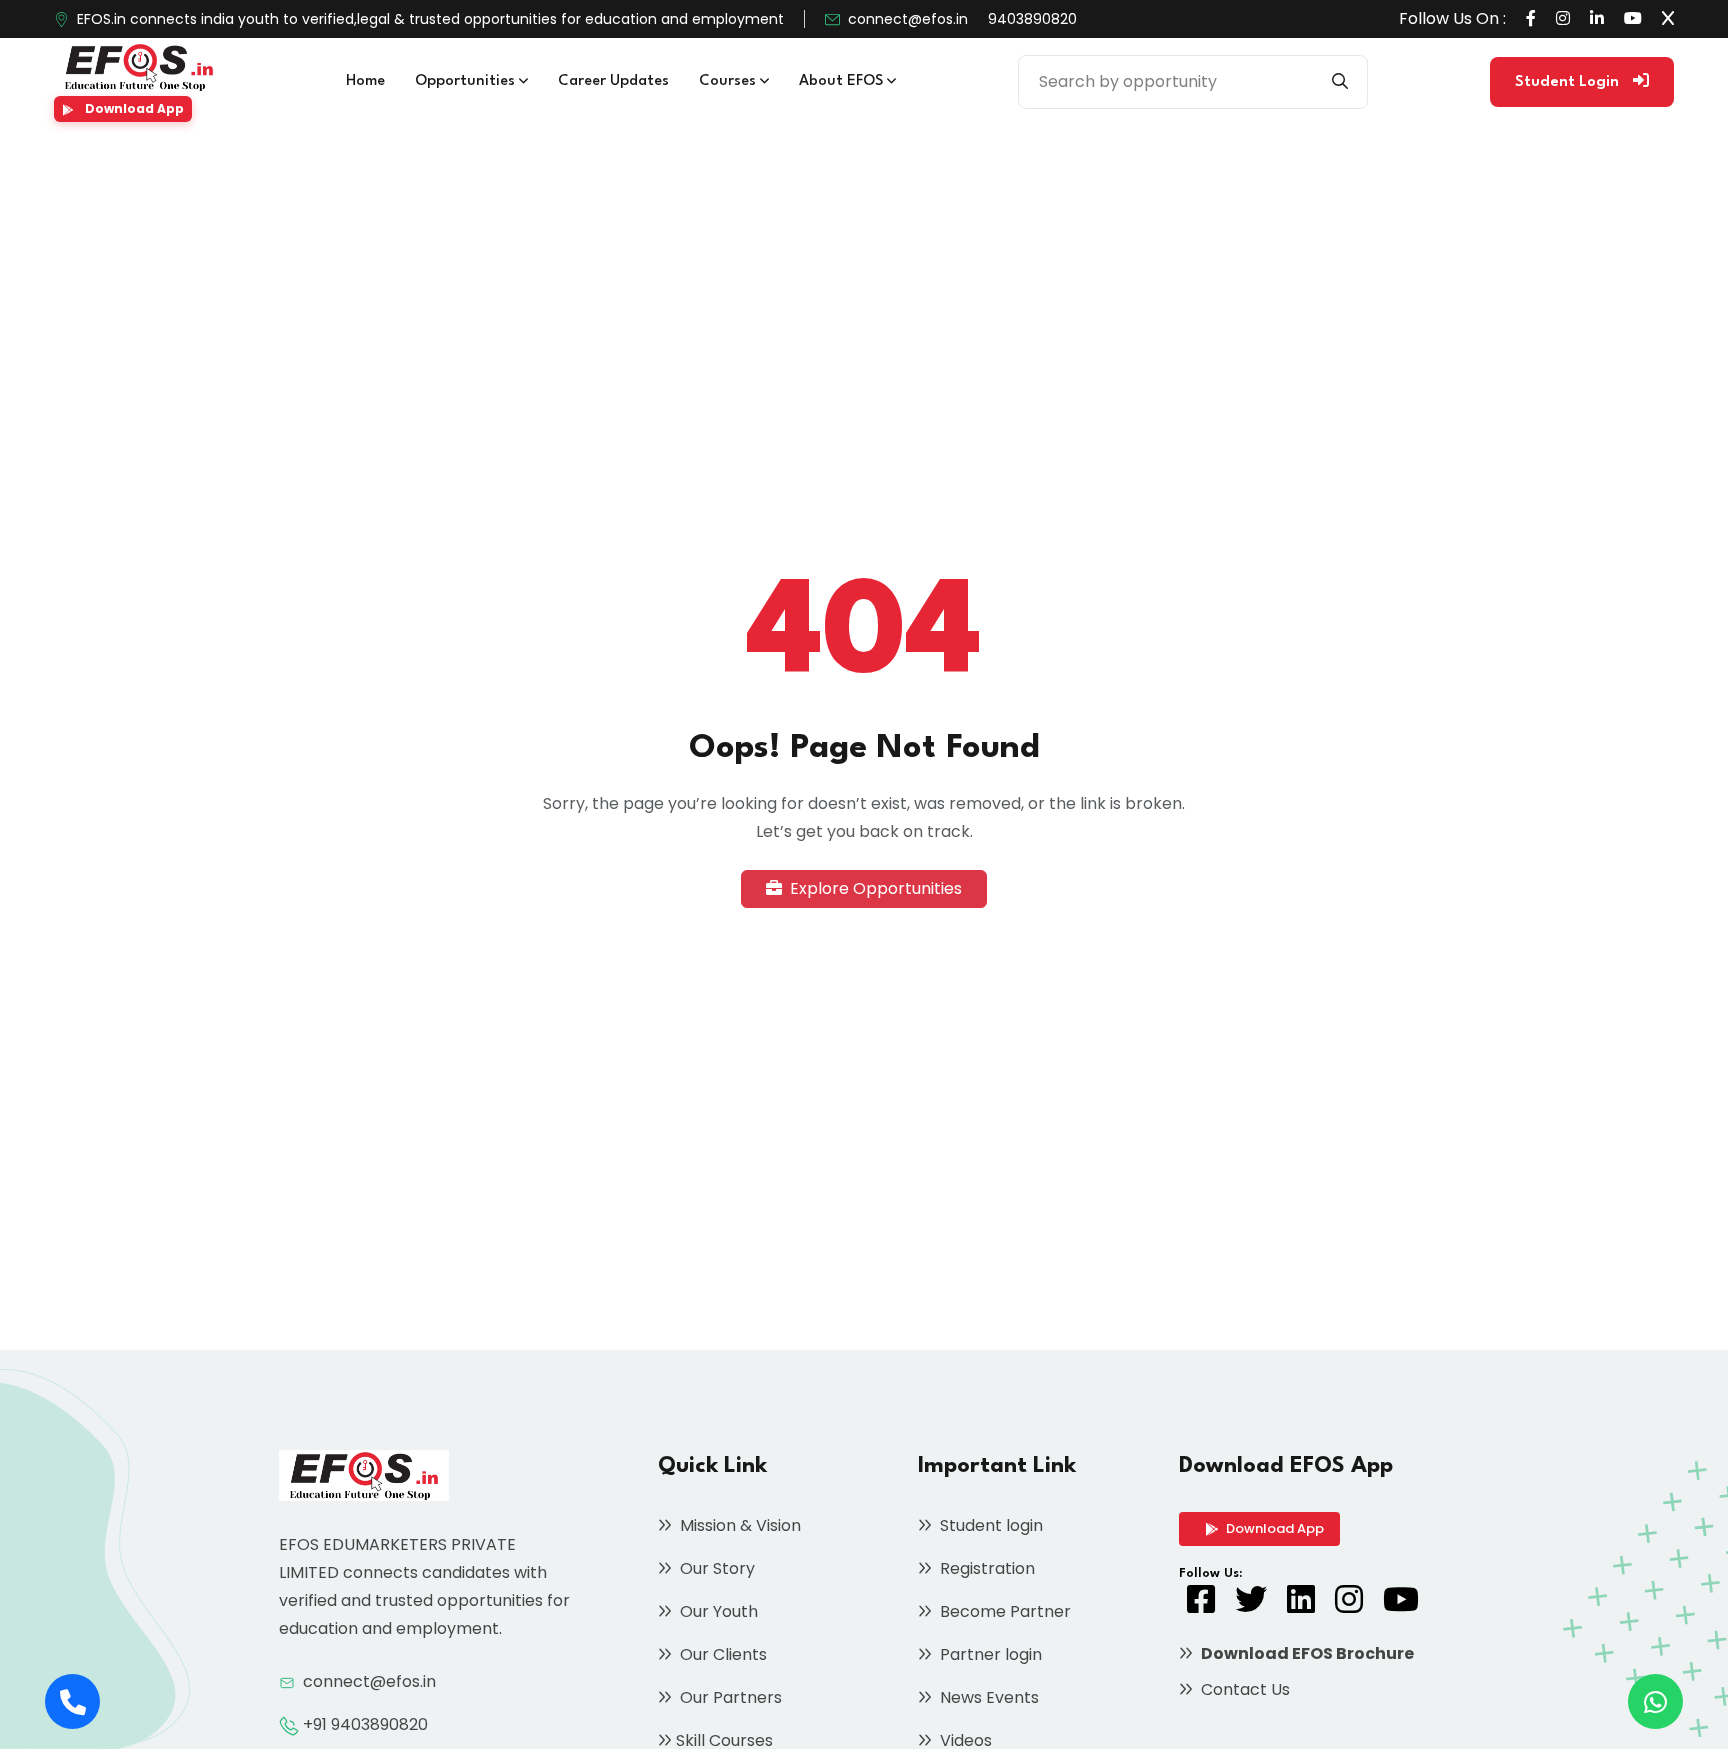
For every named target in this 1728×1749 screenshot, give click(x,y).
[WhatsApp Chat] (1655, 1701)
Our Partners (729, 1697)
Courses (729, 81)
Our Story (715, 1568)
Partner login (989, 1654)
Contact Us (1243, 1689)
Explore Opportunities (874, 888)
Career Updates (613, 81)
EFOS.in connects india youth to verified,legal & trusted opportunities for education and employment (430, 19)
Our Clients (721, 1654)
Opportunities (467, 81)
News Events (987, 1697)
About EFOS (843, 81)
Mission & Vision (738, 1525)
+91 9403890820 (365, 1724)
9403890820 (1032, 19)
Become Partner (1003, 1611)
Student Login (1569, 82)
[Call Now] (72, 1701)
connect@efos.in (908, 19)
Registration (985, 1568)
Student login (989, 1525)
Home (365, 81)
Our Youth (717, 1611)
